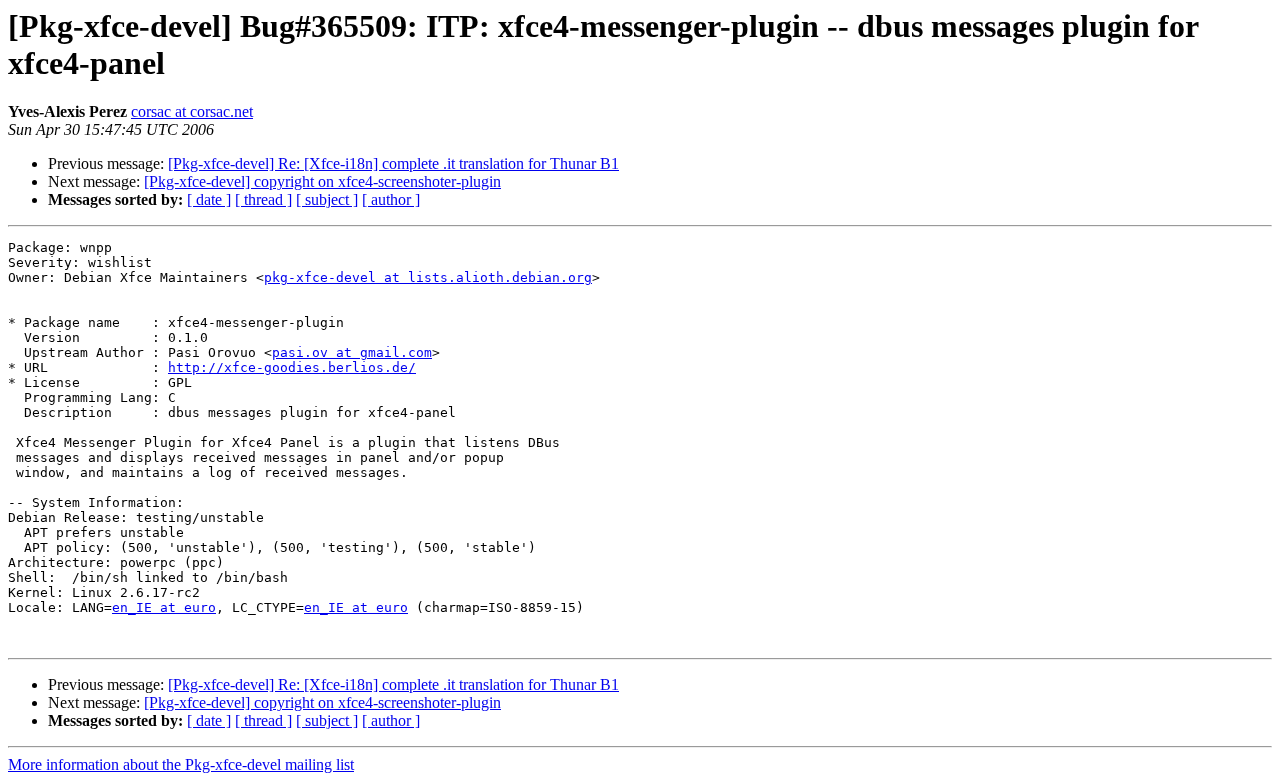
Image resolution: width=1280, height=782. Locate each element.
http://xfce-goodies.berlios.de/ (292, 367)
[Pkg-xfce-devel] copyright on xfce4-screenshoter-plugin (322, 181)
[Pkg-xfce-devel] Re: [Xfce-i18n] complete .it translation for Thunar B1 (393, 163)
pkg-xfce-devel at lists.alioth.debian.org (428, 277)
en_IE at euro (164, 607)
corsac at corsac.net (192, 111)
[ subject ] (327, 199)
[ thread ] (263, 199)
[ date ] (209, 199)
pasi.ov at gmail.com (352, 352)
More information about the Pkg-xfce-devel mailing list (181, 764)
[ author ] (391, 199)
